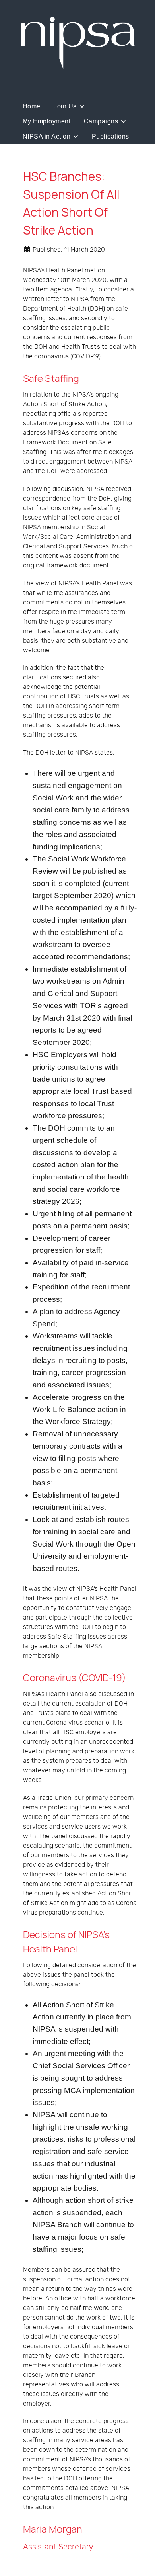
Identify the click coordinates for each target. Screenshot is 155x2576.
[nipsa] (77, 42)
